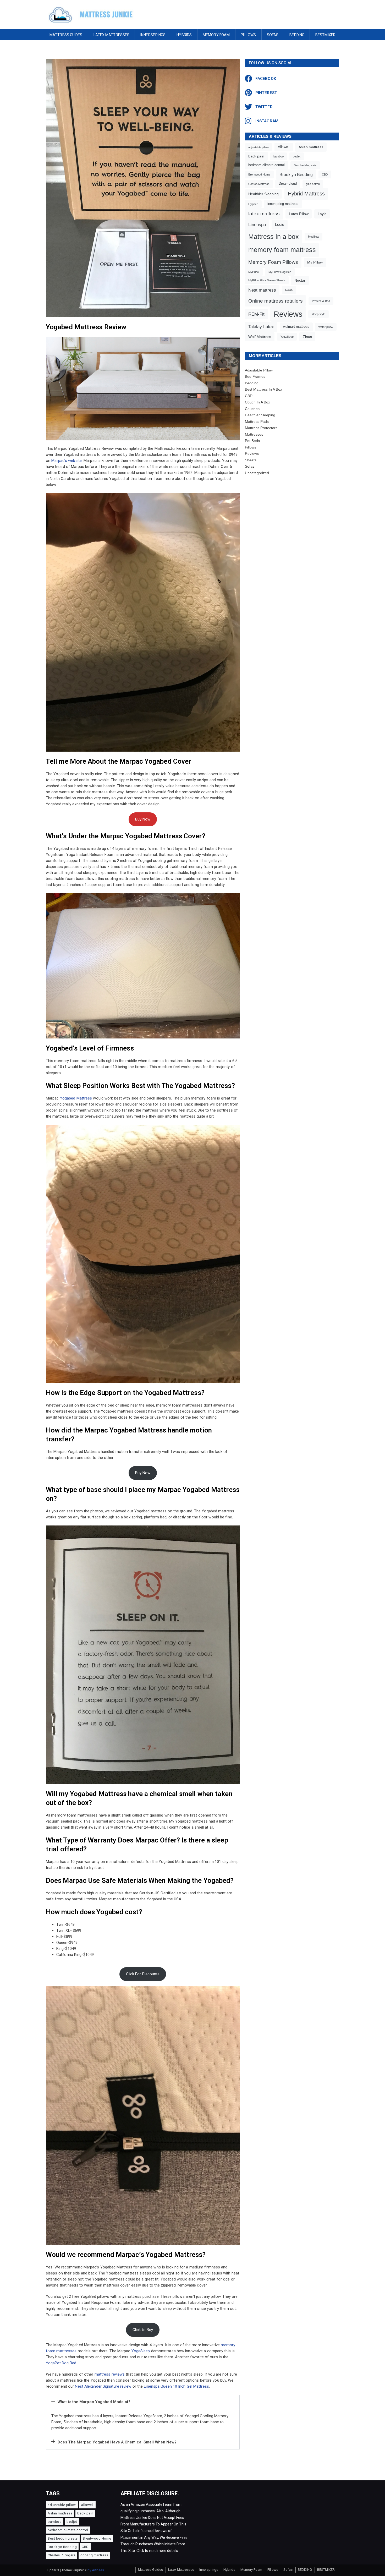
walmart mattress (296, 327)
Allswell (284, 147)
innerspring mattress (283, 204)
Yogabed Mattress (76, 1098)
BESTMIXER (325, 35)
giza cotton (313, 184)
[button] (143, 2402)
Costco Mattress (259, 184)
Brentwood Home (259, 174)
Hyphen (253, 204)
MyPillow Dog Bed (280, 272)
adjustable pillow (258, 147)
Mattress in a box (274, 237)
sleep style (318, 314)
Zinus (307, 337)
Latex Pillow (299, 214)
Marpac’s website (67, 461)
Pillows (251, 447)
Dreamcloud (288, 184)
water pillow (326, 327)
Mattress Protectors (261, 428)
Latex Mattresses (112, 35)
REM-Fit (256, 314)
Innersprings (153, 35)
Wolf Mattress (260, 337)
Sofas (273, 35)
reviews (119, 2374)
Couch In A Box (257, 402)
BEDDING (297, 35)
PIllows (248, 35)
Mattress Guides (66, 35)
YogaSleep (141, 2351)
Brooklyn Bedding (296, 174)
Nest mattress (262, 290)
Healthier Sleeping (263, 194)
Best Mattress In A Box (263, 389)
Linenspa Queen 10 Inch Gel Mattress (176, 2386)
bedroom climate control (266, 165)
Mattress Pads (257, 422)
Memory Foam (216, 35)
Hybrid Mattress (306, 194)
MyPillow (254, 272)
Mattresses (254, 434)
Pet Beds (252, 441)
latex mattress (264, 214)
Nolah (289, 290)
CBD (325, 174)
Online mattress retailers (276, 301)
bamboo (279, 156)
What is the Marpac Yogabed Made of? (94, 2402)
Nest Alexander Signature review (104, 2386)
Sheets (251, 460)
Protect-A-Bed (321, 301)
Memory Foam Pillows (273, 262)
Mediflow (313, 237)
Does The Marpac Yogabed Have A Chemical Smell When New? (117, 2442)
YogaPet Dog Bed (61, 2363)
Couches (252, 409)
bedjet (297, 156)
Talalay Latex (261, 327)
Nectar (300, 280)
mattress (103, 2374)
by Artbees (96, 2570)
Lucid (280, 224)
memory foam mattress (282, 250)
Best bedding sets (305, 165)
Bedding (252, 383)
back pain (256, 156)
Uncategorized (257, 473)
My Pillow (315, 262)
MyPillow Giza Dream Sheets (267, 280)
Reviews (288, 314)
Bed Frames (255, 376)
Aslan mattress (311, 147)
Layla (322, 214)
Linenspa (257, 225)
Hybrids (184, 35)
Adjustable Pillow (259, 370)
